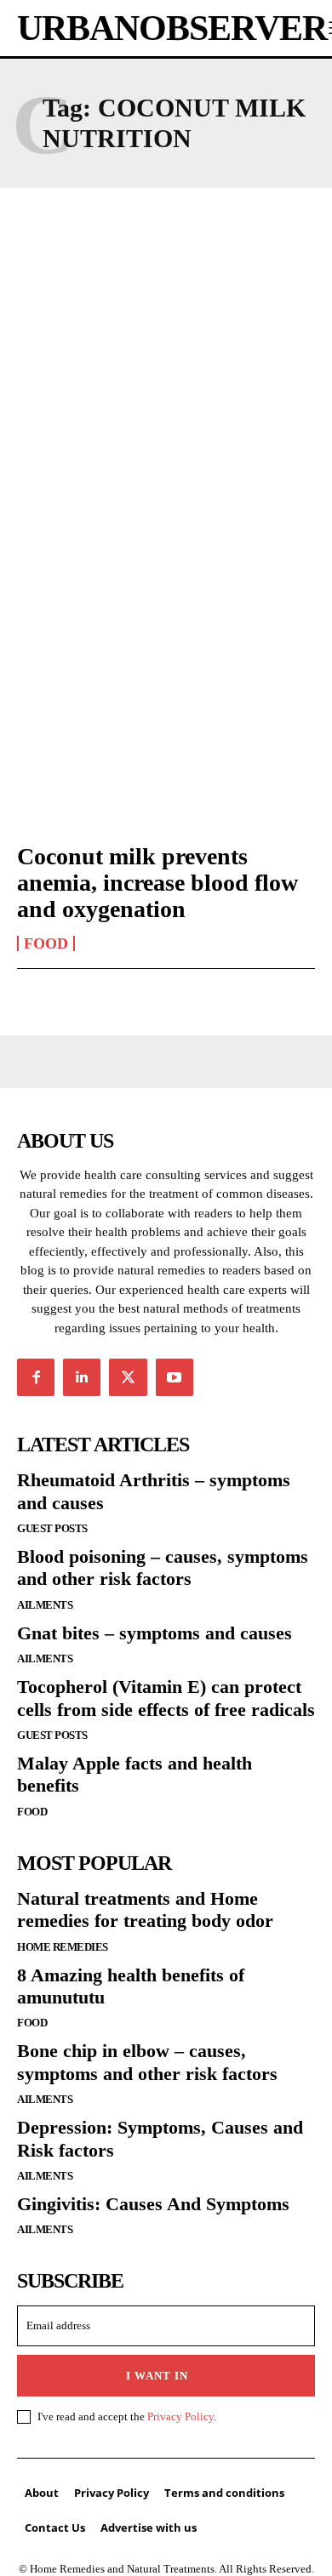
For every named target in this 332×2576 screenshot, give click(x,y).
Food (46, 943)
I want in (157, 2376)
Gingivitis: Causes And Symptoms (153, 2204)
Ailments (45, 1605)
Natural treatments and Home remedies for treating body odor (145, 1909)
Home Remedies (63, 1947)
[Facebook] (36, 1377)
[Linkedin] (82, 1377)
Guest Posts (52, 1528)
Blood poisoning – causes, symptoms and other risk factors (163, 1567)
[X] (128, 1377)
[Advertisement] (166, 396)
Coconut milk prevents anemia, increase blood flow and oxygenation (157, 883)
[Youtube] (175, 1377)
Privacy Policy (180, 2416)
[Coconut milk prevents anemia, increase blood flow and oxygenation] (166, 738)
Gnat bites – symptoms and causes (155, 1633)
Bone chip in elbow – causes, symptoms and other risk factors (147, 2062)
